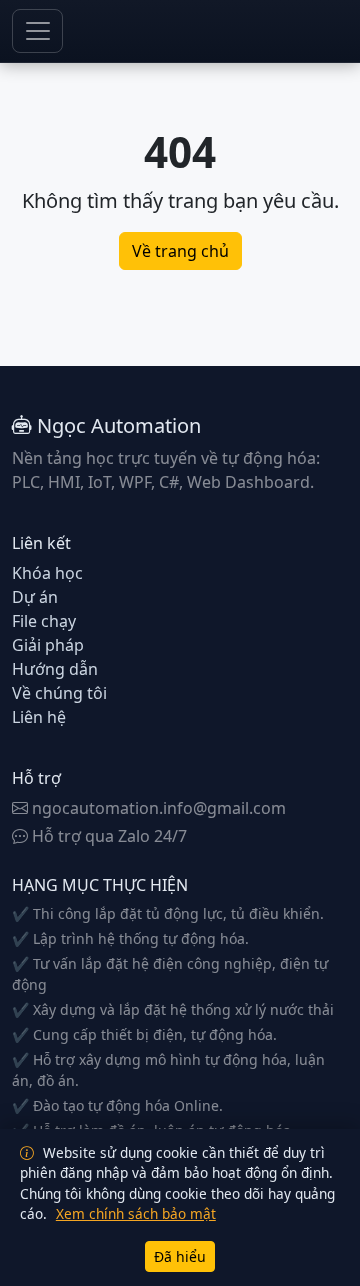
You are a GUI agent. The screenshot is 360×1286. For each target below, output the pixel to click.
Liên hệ (39, 717)
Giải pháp (48, 645)
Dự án (35, 597)
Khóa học (47, 573)
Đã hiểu (180, 1256)
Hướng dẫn (55, 669)
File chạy (44, 621)
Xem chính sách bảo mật (136, 1213)
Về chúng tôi (59, 693)
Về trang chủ (180, 251)
